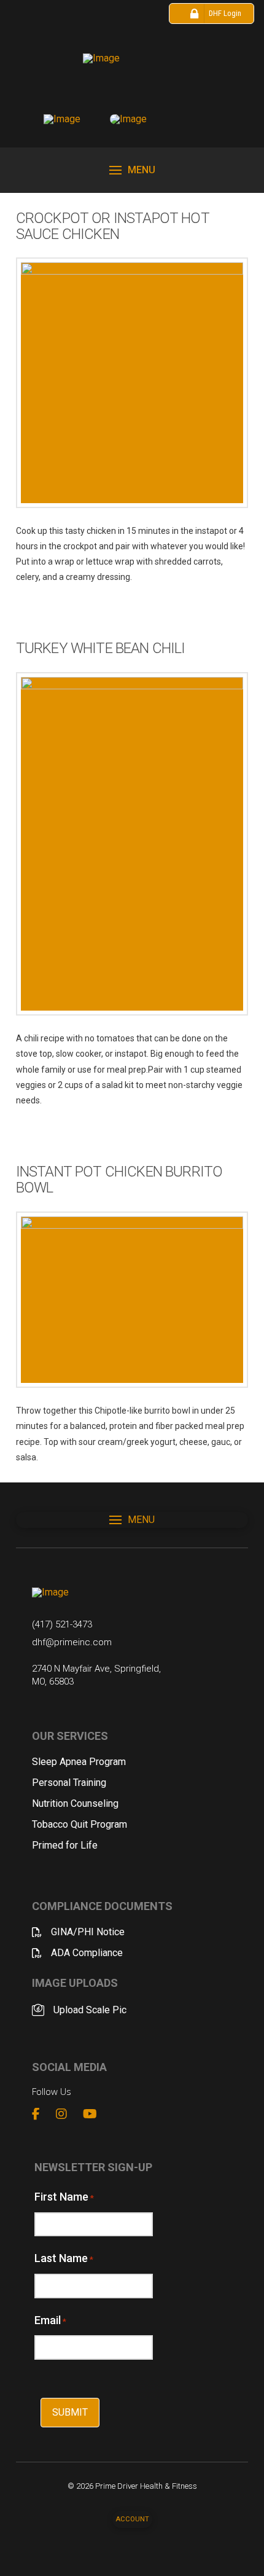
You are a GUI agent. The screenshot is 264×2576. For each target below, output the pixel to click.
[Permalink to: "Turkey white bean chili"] (132, 844)
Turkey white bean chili (101, 648)
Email (50, 2320)
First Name (64, 2197)
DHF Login (225, 13)
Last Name (64, 2258)
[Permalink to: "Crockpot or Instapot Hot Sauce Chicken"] (132, 382)
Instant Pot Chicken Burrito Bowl (119, 1180)
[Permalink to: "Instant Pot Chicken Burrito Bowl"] (132, 1300)
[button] (132, 170)
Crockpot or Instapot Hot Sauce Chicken (113, 226)
